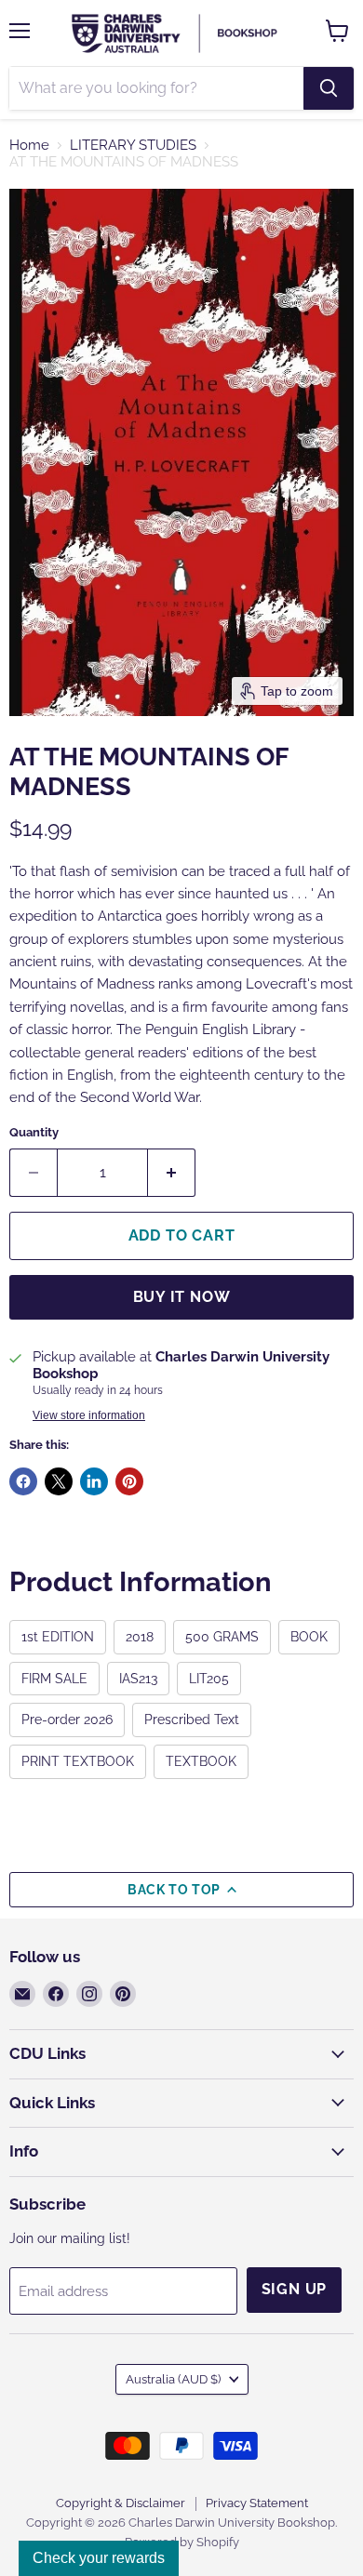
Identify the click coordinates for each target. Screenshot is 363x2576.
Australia (173, 2379)
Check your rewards (99, 2558)
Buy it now (182, 1297)
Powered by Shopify (182, 2542)
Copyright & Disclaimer (121, 2503)
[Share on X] (59, 1481)
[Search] (329, 88)
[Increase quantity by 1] (172, 1173)
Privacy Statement (257, 2503)
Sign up (295, 2289)
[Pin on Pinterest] (129, 1481)
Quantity (34, 1132)
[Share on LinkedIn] (94, 1481)
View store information (89, 1415)
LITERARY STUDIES (133, 146)
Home (29, 146)
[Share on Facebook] (23, 1481)
